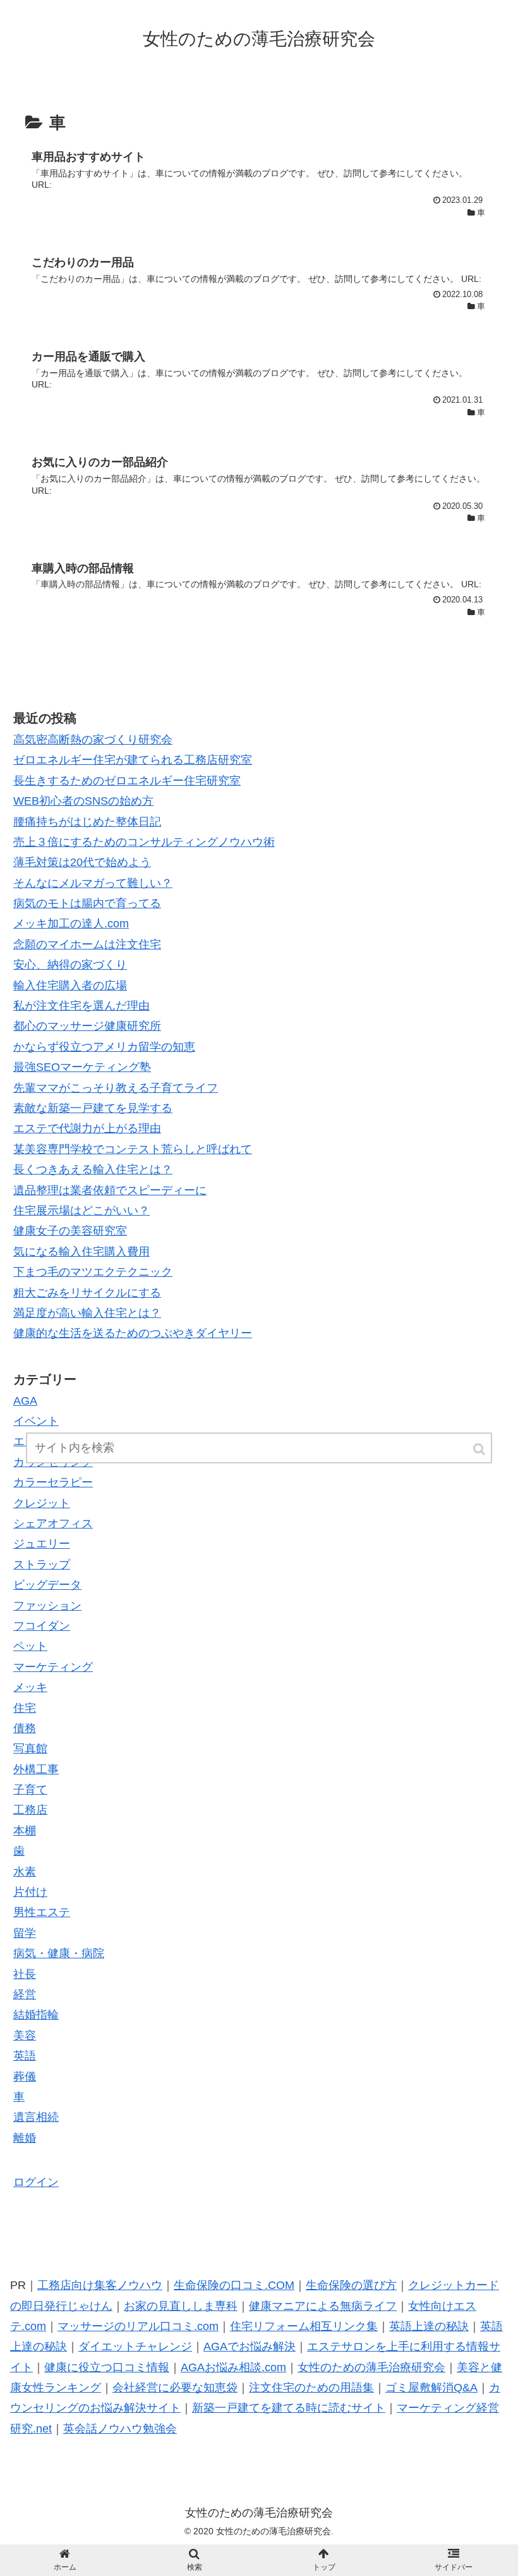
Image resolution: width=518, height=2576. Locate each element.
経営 (25, 1994)
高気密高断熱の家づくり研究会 (93, 740)
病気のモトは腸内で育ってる (87, 903)
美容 (25, 2036)
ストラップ (42, 1565)
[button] (480, 1449)
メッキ (30, 1687)
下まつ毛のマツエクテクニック (93, 1272)
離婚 (25, 2138)
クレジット (42, 1503)
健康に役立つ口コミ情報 (107, 2367)
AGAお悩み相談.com (233, 2367)
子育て (30, 1790)
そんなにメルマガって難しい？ (93, 883)
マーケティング (53, 1667)
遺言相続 (36, 2117)
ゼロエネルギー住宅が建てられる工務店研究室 (133, 760)
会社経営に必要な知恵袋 (175, 2388)
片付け (30, 1892)
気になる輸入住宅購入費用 (81, 1252)
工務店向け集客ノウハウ (100, 2285)
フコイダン (42, 1626)
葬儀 (25, 2077)
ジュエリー (42, 1544)
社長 (25, 1974)
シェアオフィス (53, 1523)
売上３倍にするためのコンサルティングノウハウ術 (144, 842)
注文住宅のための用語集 (311, 2388)
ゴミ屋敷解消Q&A (431, 2388)
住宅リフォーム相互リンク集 (304, 2326)
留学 (25, 1933)
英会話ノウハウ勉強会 (120, 2429)
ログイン (36, 2182)
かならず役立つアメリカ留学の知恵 (104, 1047)
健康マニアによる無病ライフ (323, 2306)
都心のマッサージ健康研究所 (87, 1026)
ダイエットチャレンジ (135, 2347)
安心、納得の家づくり (70, 965)
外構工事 (36, 1769)
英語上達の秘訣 (429, 2326)
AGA (25, 1401)
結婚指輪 (36, 2015)
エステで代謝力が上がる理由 (87, 1128)
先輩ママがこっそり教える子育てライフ (116, 1088)
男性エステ (42, 1912)
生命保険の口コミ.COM (234, 2285)
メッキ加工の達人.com (71, 924)
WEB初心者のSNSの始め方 (83, 801)
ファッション (47, 1606)
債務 (25, 1728)
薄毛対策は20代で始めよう (82, 862)
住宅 (25, 1708)
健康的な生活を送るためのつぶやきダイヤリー (133, 1333)
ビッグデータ (47, 1585)
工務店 (30, 1810)
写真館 (30, 1749)
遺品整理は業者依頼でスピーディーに (110, 1190)
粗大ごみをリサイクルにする (87, 1293)
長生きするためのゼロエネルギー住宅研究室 (127, 781)
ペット (30, 1646)
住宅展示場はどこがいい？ (81, 1211)
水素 (25, 1872)
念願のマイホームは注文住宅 (87, 944)
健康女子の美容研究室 (70, 1231)
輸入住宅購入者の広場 (70, 986)
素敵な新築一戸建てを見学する (93, 1108)
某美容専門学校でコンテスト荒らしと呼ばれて (133, 1149)
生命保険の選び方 (351, 2285)
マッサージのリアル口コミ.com (138, 2326)
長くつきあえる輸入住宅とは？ (93, 1169)
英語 (25, 2056)
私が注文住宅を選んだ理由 (81, 1006)
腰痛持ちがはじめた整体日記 (87, 822)
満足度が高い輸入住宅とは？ (87, 1313)
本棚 (25, 1831)
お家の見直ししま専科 (181, 2306)
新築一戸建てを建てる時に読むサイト (289, 2408)
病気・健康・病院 (59, 1953)
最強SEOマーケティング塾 (82, 1067)
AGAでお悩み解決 (250, 2347)
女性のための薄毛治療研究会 (371, 2367)
